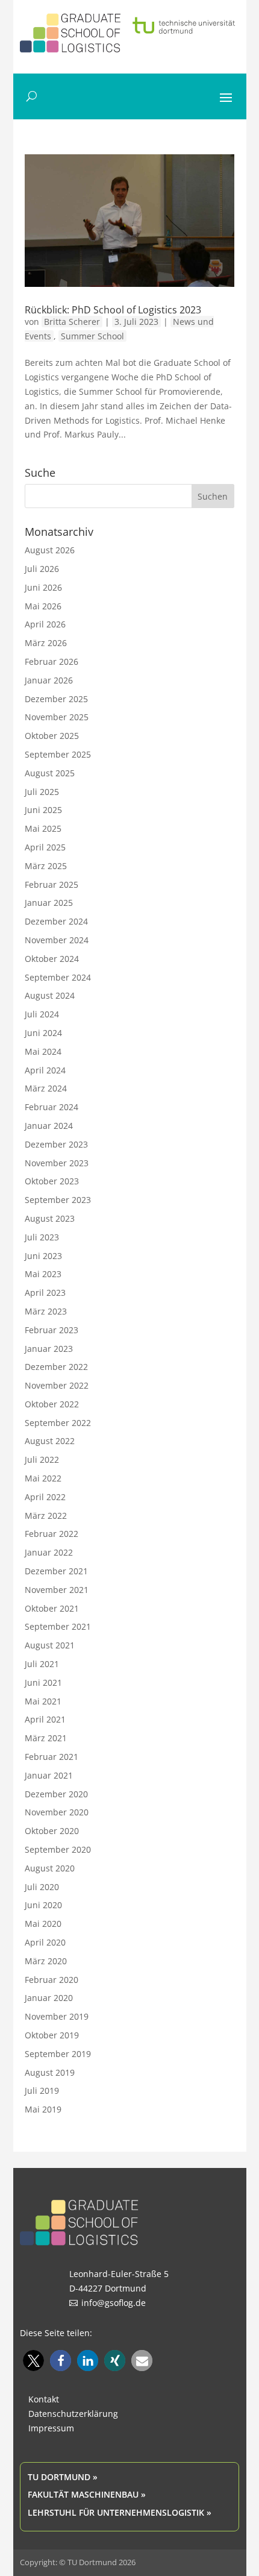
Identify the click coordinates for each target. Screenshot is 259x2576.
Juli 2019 (42, 2091)
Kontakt (44, 2399)
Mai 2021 (43, 1701)
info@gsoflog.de (114, 2303)
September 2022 (58, 1423)
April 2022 (45, 1497)
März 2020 (46, 1961)
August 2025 (50, 773)
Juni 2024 (43, 1033)
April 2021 (45, 1719)
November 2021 (57, 1590)
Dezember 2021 (56, 1571)
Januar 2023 (49, 1349)
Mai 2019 (43, 2109)
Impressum (51, 2428)
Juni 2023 (43, 1256)
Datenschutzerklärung (73, 2414)
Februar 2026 (51, 661)
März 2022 (46, 1516)
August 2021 (50, 1645)
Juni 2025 (43, 810)
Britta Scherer (72, 322)
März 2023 (46, 1311)
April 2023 (45, 1293)
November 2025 (57, 717)
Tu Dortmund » (63, 2477)
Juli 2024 (42, 1014)
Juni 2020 (43, 1905)
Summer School (92, 336)
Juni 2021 (43, 1682)
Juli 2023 (42, 1237)
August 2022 (50, 1441)
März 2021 (46, 1738)
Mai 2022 (43, 1478)
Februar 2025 (51, 884)
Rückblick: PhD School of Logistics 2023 (113, 310)
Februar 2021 (51, 1757)
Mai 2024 (43, 1051)
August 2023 (50, 1218)
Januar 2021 (49, 1775)
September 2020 (58, 1849)
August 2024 (50, 995)
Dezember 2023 (56, 1144)
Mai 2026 (43, 606)
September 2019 (58, 2054)
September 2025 (58, 754)
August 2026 (50, 550)
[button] (33, 2361)
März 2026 (46, 643)
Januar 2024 (49, 1126)
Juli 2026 (42, 569)
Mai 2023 (43, 1274)
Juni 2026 (43, 587)
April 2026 (45, 624)
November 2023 (57, 1163)
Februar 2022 (51, 1534)
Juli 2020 (42, 1887)
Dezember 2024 (56, 921)
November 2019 (57, 2016)
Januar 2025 (49, 903)
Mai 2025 (43, 828)
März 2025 (46, 866)
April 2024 (45, 1070)
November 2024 (57, 940)
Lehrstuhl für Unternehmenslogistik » (120, 2512)
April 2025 (45, 847)
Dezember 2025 (56, 699)
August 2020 (50, 1868)
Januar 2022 (49, 1552)
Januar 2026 (49, 680)
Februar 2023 (51, 1330)
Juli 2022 (42, 1459)
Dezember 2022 (56, 1367)
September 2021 (58, 1626)
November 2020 (57, 1812)
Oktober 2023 (52, 1181)
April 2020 (45, 1942)
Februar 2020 (51, 1980)
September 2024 (58, 977)
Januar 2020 (49, 1998)
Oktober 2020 (52, 1831)
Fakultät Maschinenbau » (87, 2494)
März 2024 (46, 1088)
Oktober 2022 (52, 1404)
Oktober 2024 (52, 959)
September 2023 (58, 1200)
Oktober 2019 (52, 2035)
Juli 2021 (42, 1664)
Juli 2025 (42, 792)
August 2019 (50, 2072)
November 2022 (57, 1385)
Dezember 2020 (56, 1794)
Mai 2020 (43, 1924)
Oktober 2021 (52, 1608)
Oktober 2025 (52, 736)
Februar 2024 (51, 1107)
